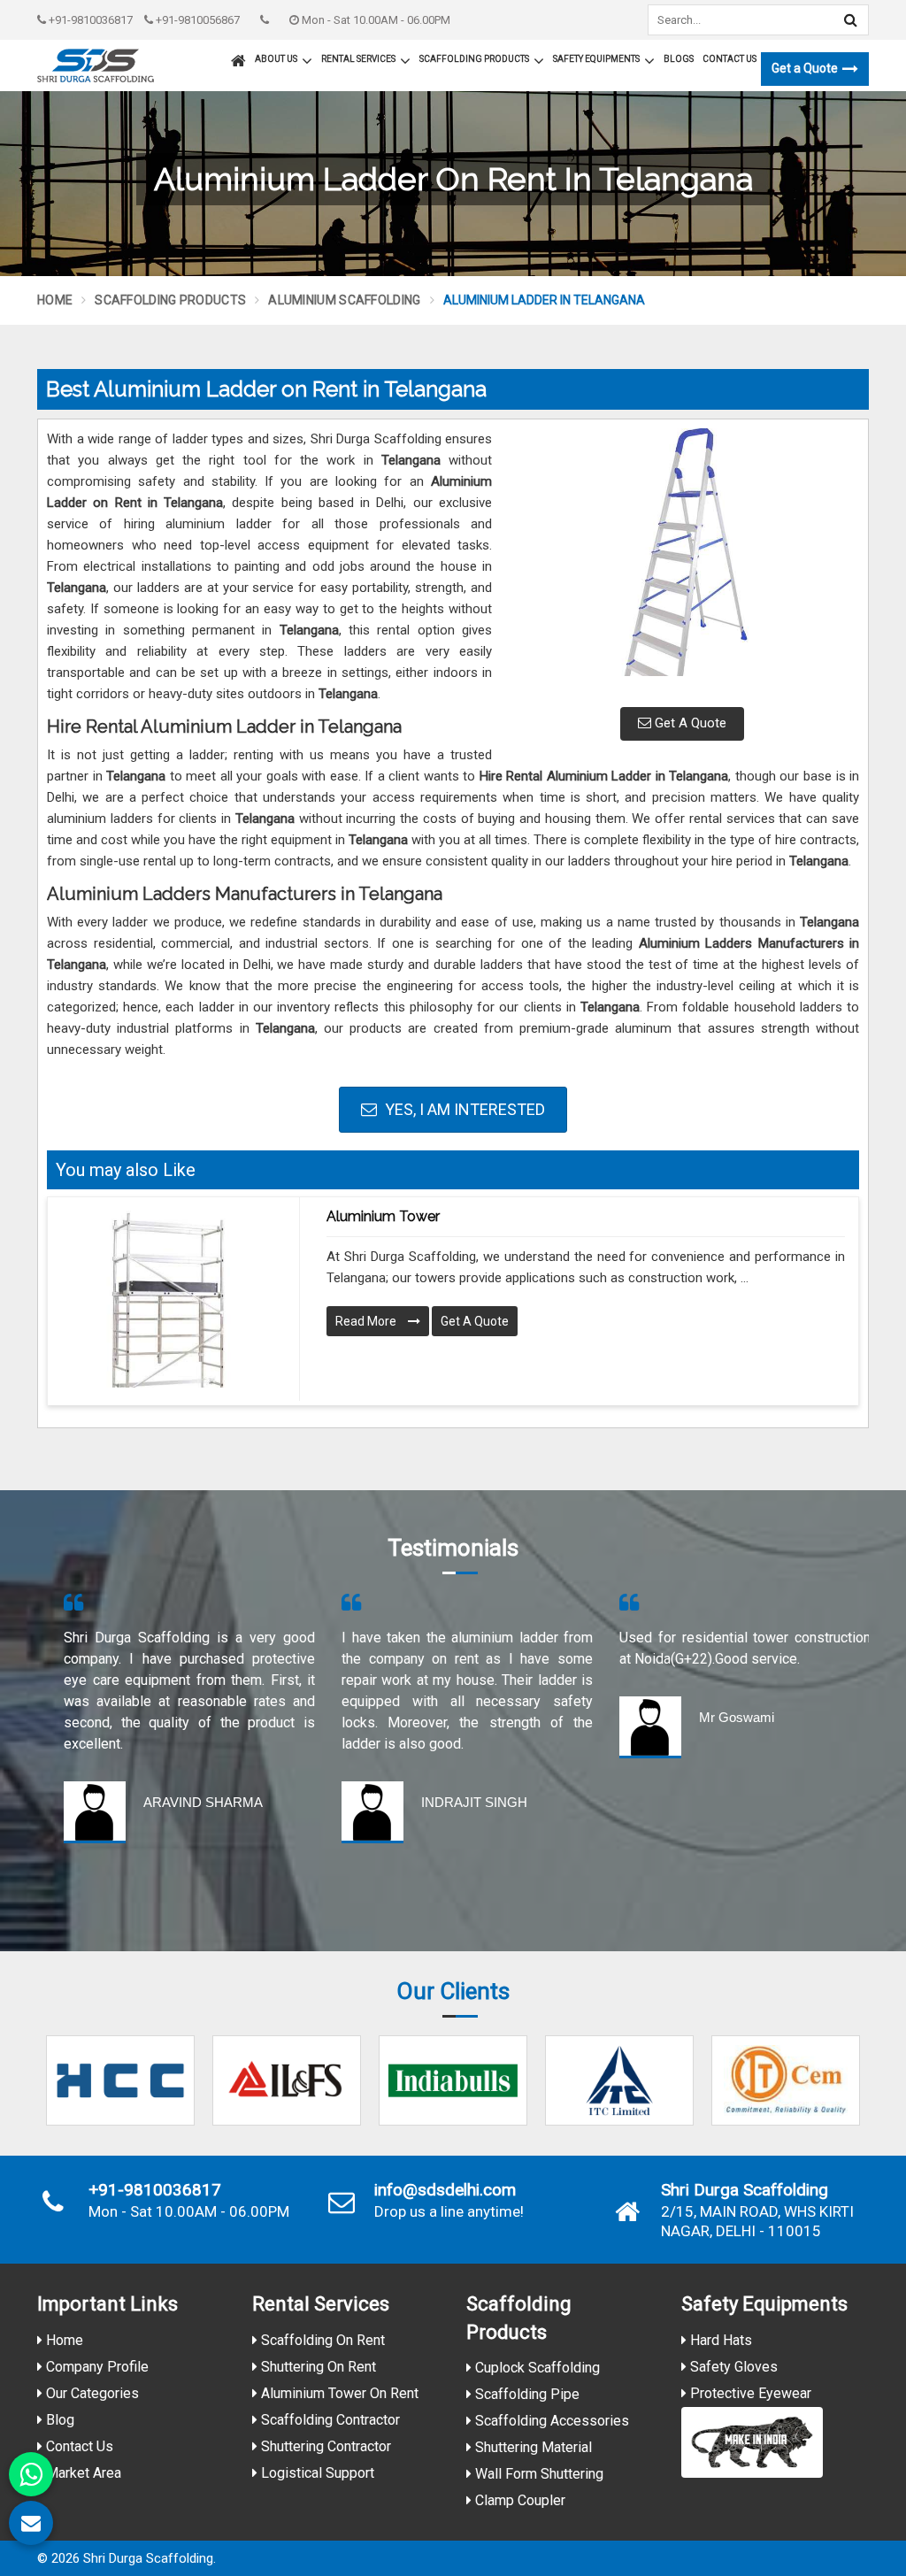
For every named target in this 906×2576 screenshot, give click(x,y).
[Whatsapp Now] (31, 2474)
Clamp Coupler (518, 2500)
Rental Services (358, 59)
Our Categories (91, 2393)
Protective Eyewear (749, 2393)
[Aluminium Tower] (167, 1299)
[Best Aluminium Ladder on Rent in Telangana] (682, 561)
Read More (367, 1321)
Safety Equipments (596, 59)
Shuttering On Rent (317, 2367)
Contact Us (729, 59)
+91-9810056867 (196, 20)
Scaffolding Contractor (329, 2420)
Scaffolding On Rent (321, 2340)
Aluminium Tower (383, 1216)
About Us (276, 59)
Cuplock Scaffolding (536, 2368)
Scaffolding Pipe (526, 2394)
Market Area (82, 2473)
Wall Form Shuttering (537, 2474)
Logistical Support (316, 2473)
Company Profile (96, 2367)
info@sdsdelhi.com (445, 2190)
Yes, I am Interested (463, 1109)
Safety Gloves (732, 2367)
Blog (58, 2420)
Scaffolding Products (474, 59)
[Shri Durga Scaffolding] (96, 65)
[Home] (236, 53)
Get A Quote (689, 723)
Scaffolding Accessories (550, 2421)
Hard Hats (719, 2340)
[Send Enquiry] (31, 2523)
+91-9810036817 (89, 20)
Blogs (679, 59)
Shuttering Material (532, 2447)
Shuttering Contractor (324, 2446)
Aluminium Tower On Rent (338, 2393)
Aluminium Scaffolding (344, 300)
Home (55, 300)
